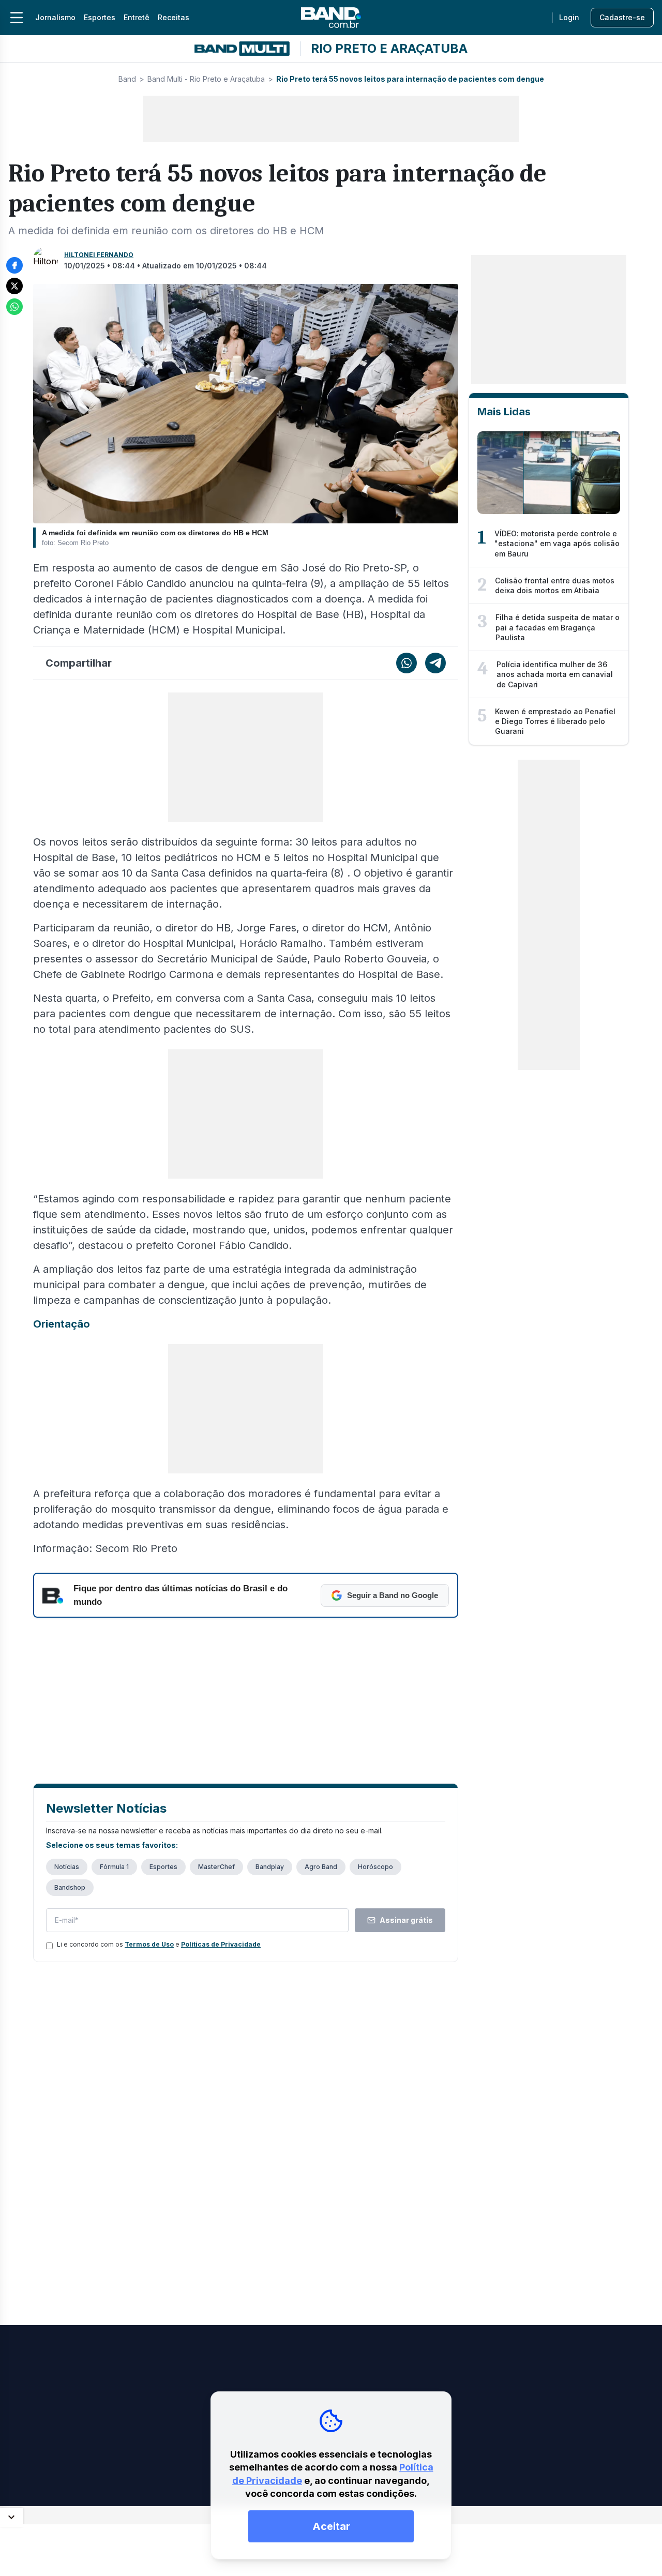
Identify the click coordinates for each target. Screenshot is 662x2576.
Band (127, 79)
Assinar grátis (406, 1920)
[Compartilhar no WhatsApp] (14, 307)
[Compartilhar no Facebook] (14, 265)
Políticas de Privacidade (221, 1944)
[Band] (331, 18)
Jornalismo (55, 17)
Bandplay (270, 1867)
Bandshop (70, 1887)
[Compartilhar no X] (14, 286)
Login (569, 17)
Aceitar (331, 2526)
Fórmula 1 (114, 1867)
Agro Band (321, 1867)
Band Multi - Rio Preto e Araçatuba (206, 79)
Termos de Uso (149, 1944)
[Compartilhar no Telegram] (435, 663)
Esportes (100, 17)
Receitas (174, 17)
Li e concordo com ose (159, 1944)
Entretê (137, 17)
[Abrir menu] (17, 18)
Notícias (67, 1867)
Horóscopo (375, 1867)
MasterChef (216, 1867)
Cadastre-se (622, 17)
